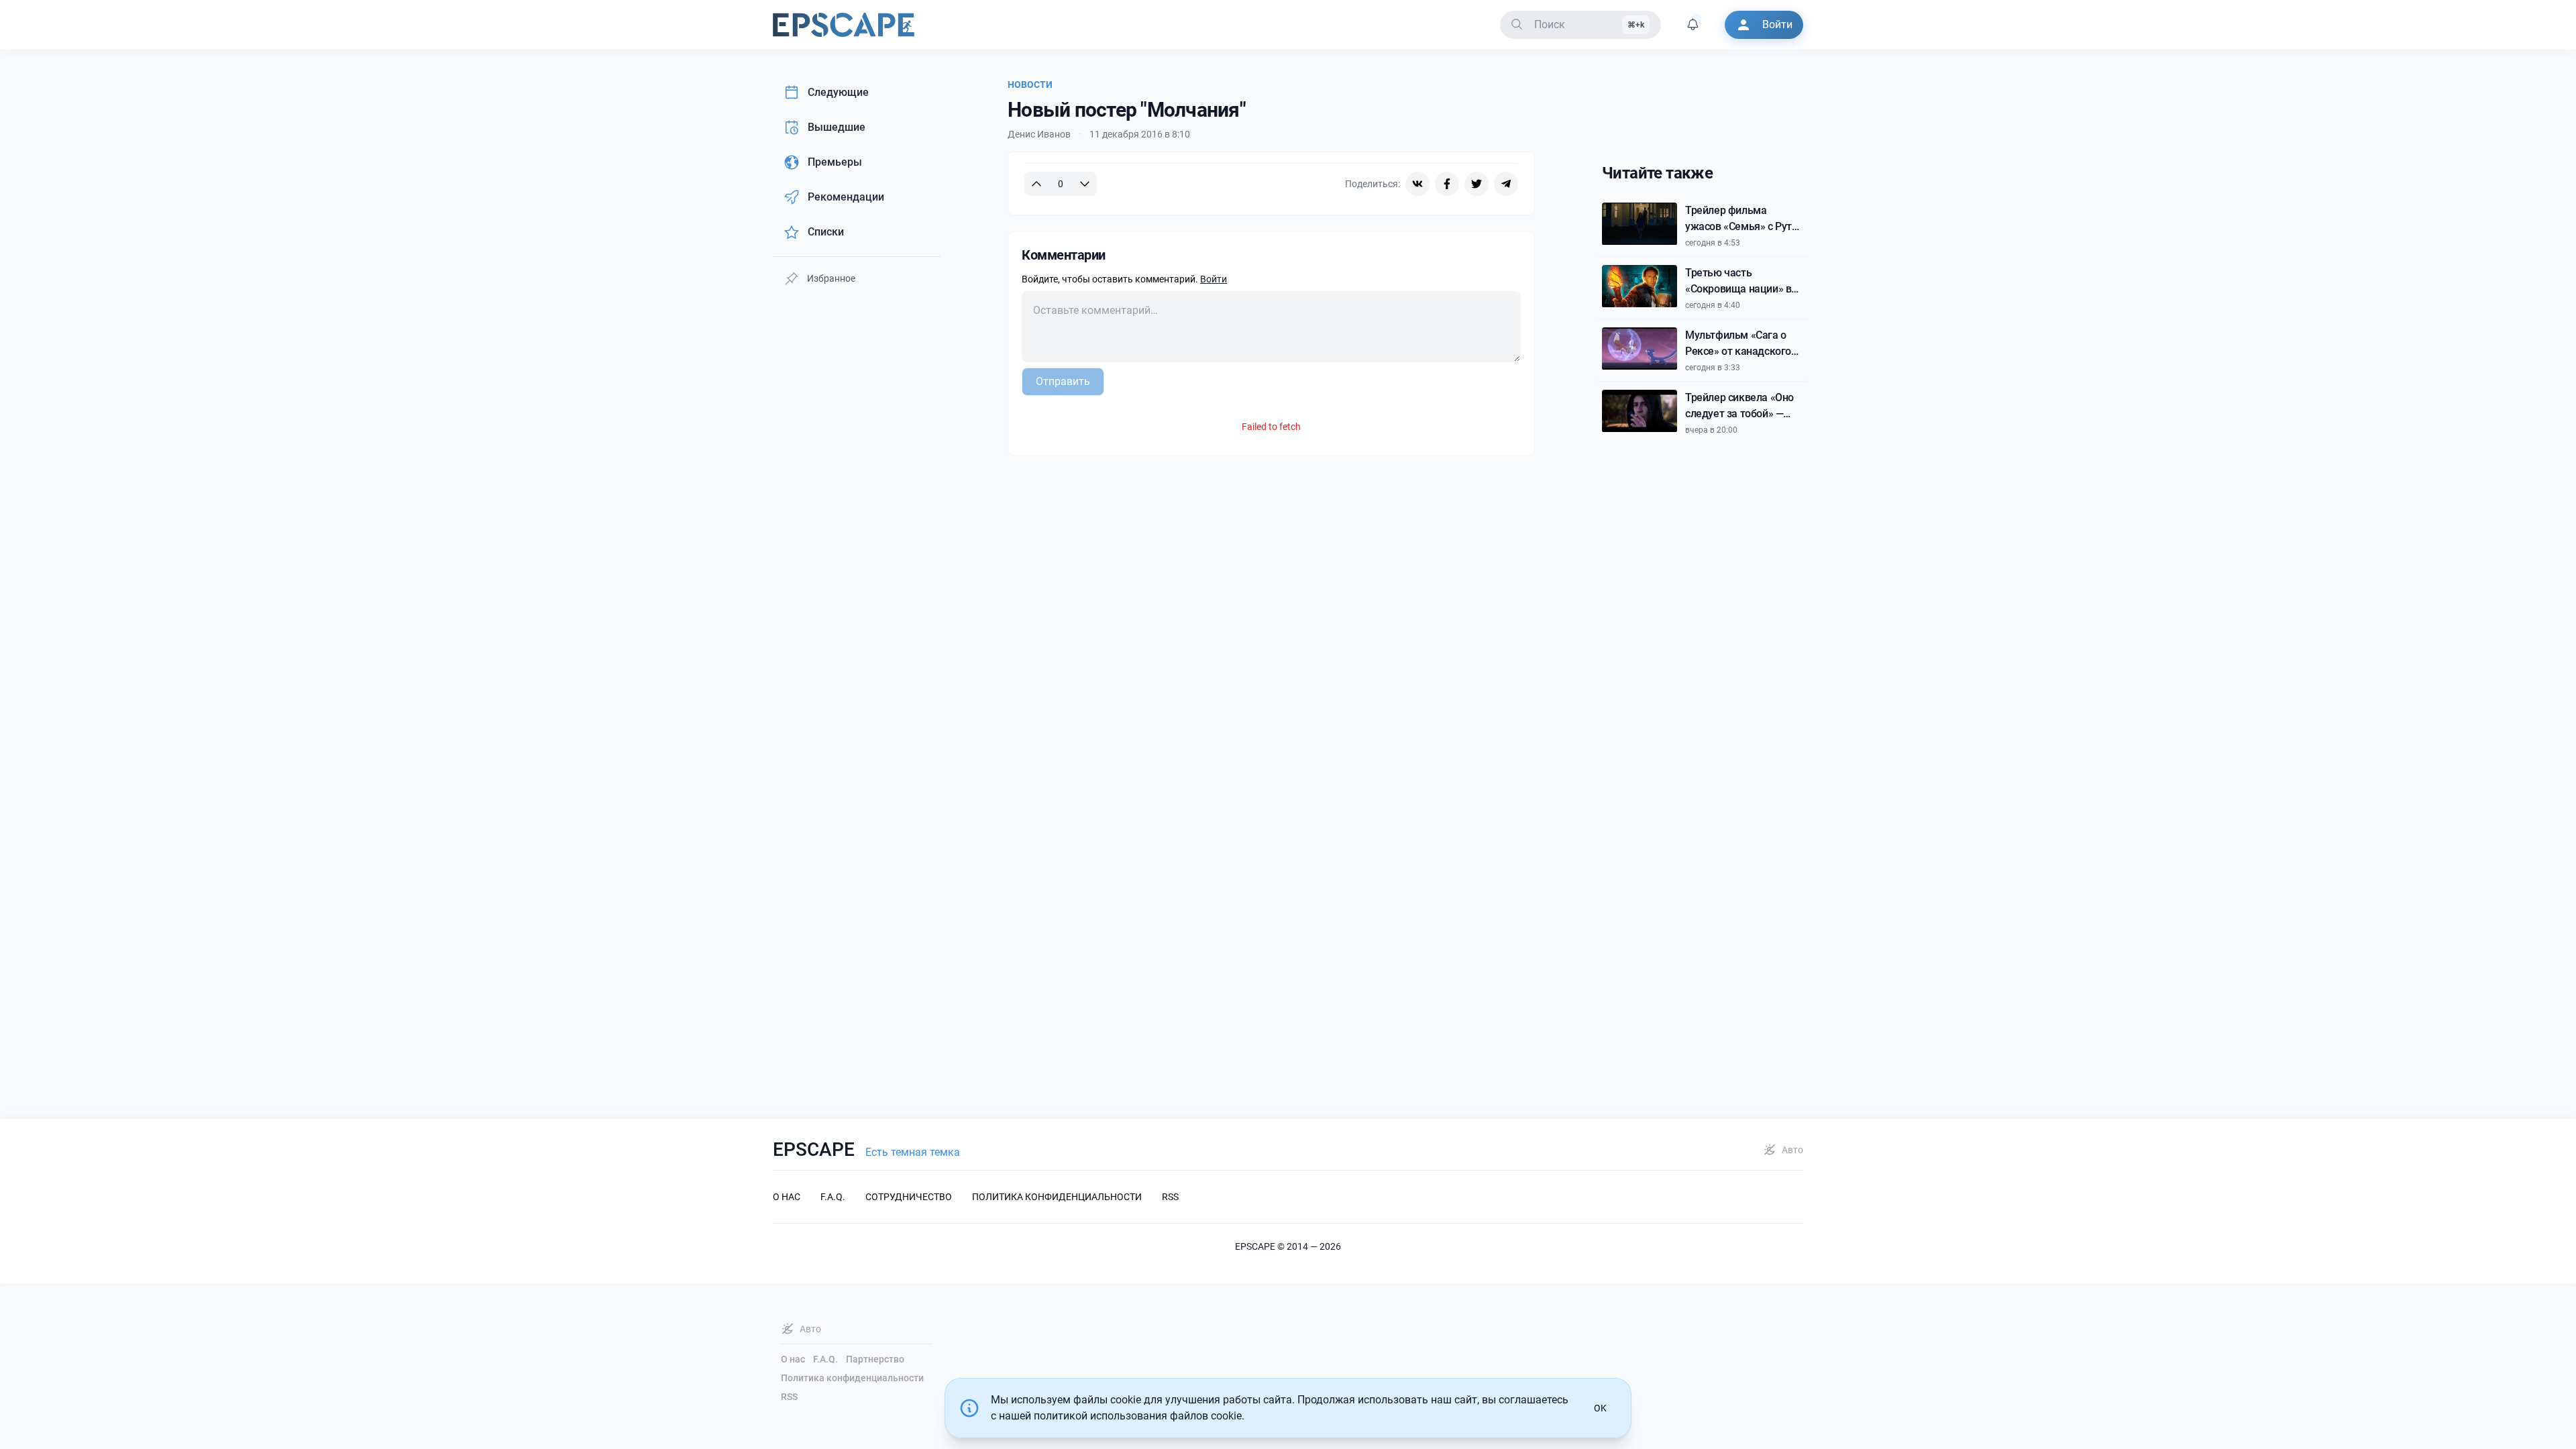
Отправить (1063, 381)
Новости (1030, 85)
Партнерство (875, 1359)
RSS (789, 1397)
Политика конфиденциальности (852, 1378)
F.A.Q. (825, 1359)
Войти (1214, 279)
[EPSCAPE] (844, 25)
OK (1600, 1408)
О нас (793, 1359)
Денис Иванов (1039, 134)
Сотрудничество (909, 1197)
